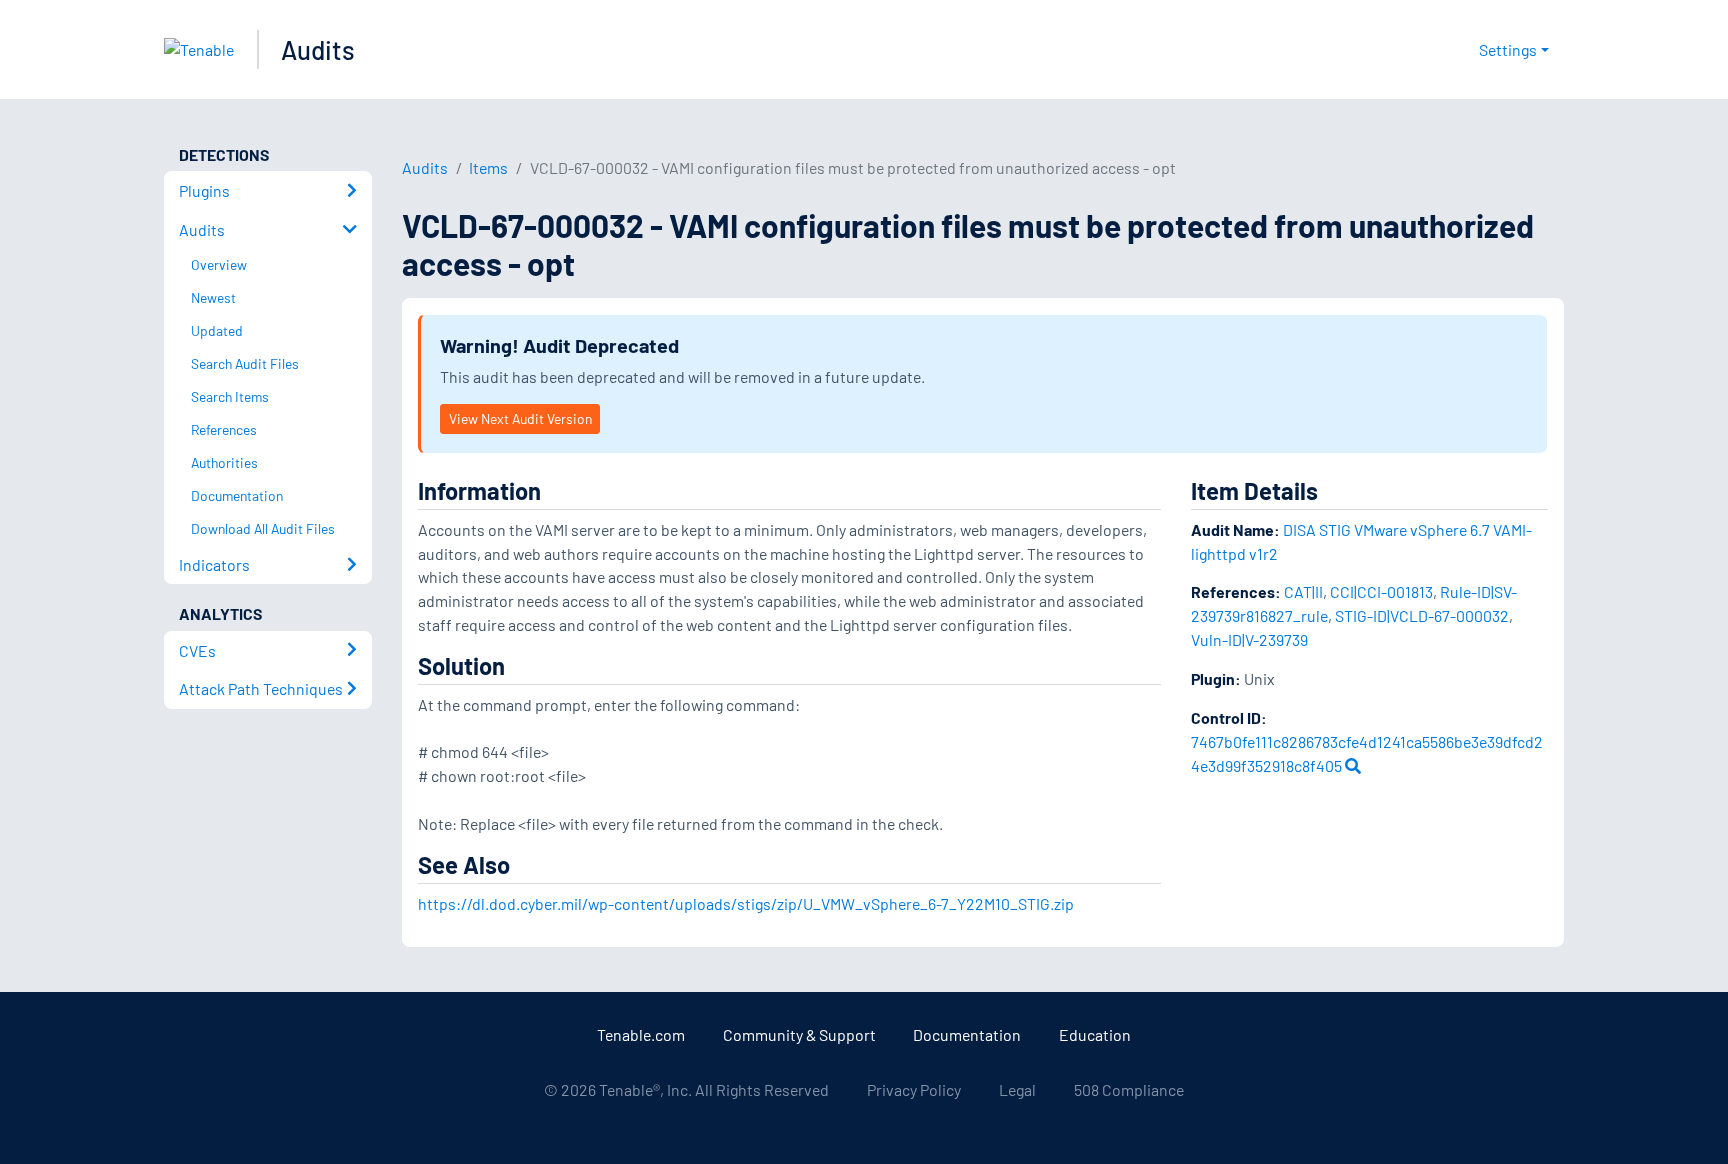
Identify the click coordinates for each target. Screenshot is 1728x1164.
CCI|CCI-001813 (1381, 591)
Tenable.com (641, 1034)
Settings (1508, 49)
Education (1095, 1034)
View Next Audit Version (520, 418)
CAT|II (1303, 591)
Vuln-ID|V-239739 (1249, 639)
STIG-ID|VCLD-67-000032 (1422, 615)
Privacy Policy (914, 1089)
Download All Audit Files (263, 528)
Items (488, 167)
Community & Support (799, 1034)
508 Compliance (1129, 1089)
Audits (318, 49)
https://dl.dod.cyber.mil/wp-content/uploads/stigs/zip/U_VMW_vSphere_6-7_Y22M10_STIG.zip (746, 903)
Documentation (967, 1034)
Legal (1017, 1089)
